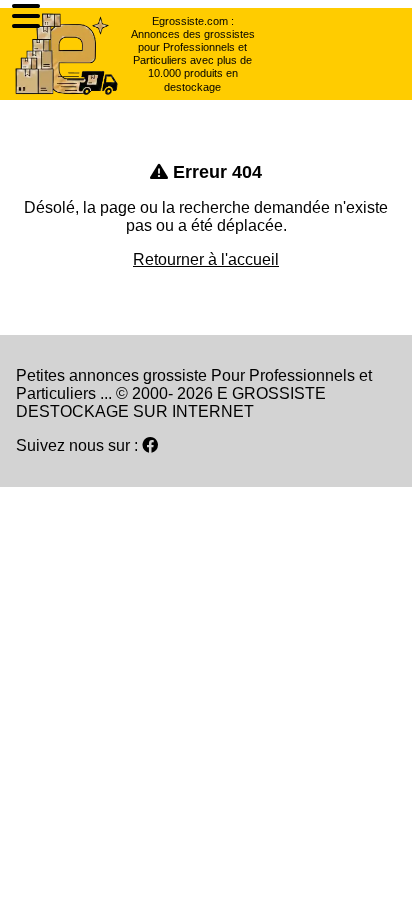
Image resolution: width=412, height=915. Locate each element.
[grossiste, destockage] (66, 54)
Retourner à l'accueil (206, 259)
